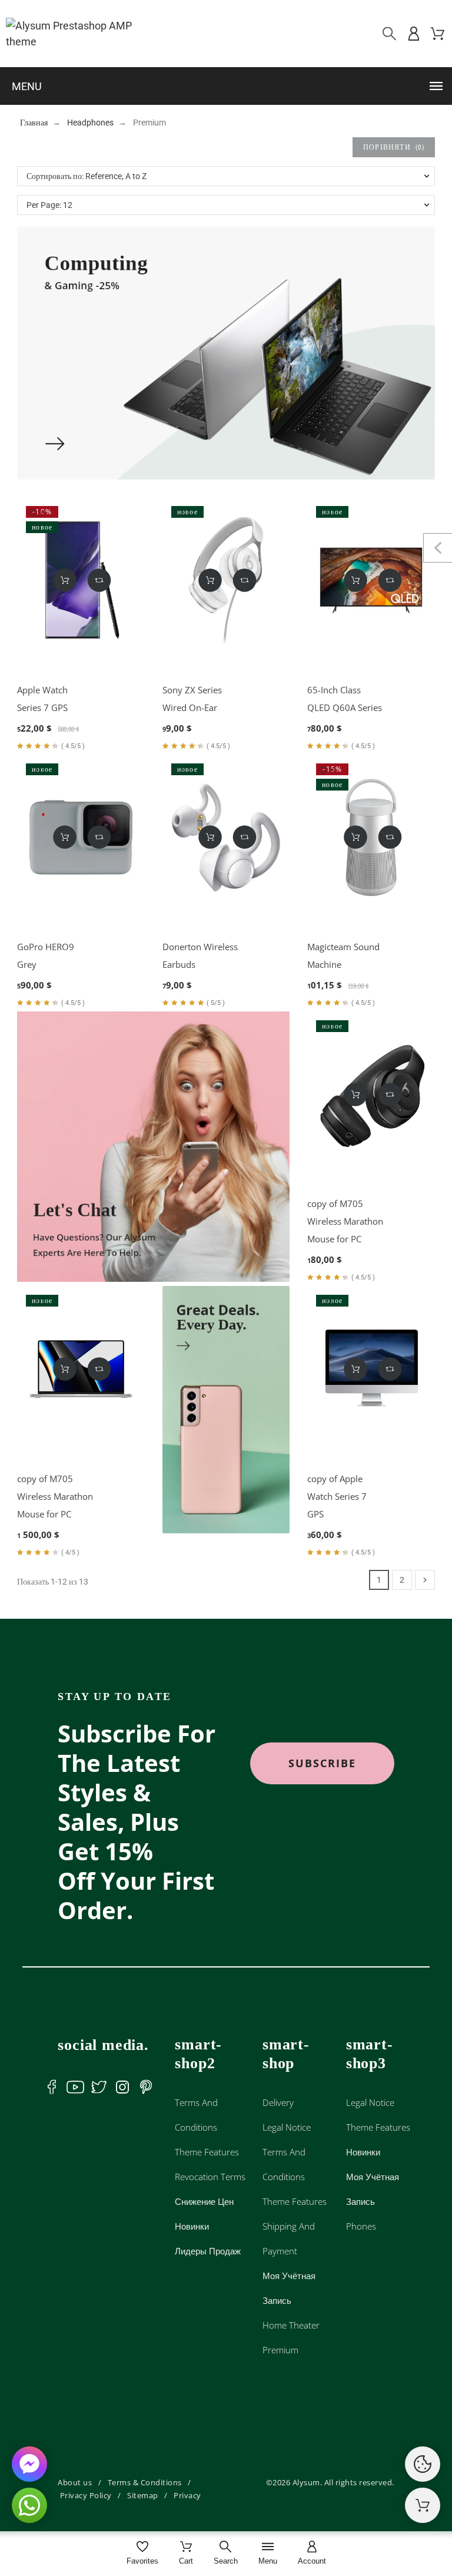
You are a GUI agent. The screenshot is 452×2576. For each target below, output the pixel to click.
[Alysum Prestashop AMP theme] (79, 34)
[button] (229, 86)
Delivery (278, 2102)
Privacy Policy (86, 2495)
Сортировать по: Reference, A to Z (87, 176)
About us (75, 2482)
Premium (280, 2350)
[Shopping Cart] (423, 2505)
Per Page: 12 (49, 205)
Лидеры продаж (208, 2251)
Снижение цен (204, 2201)
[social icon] (52, 2087)
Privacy (187, 2495)
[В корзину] (65, 580)
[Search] (389, 34)
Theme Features (207, 2152)
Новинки (192, 2226)
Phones (361, 2226)
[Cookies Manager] (423, 2464)
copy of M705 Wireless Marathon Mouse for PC (345, 1221)
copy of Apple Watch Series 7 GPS (337, 1496)
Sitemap (143, 2495)
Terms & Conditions (145, 2482)
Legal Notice (287, 2127)
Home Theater (291, 2325)
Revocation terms (210, 2177)
